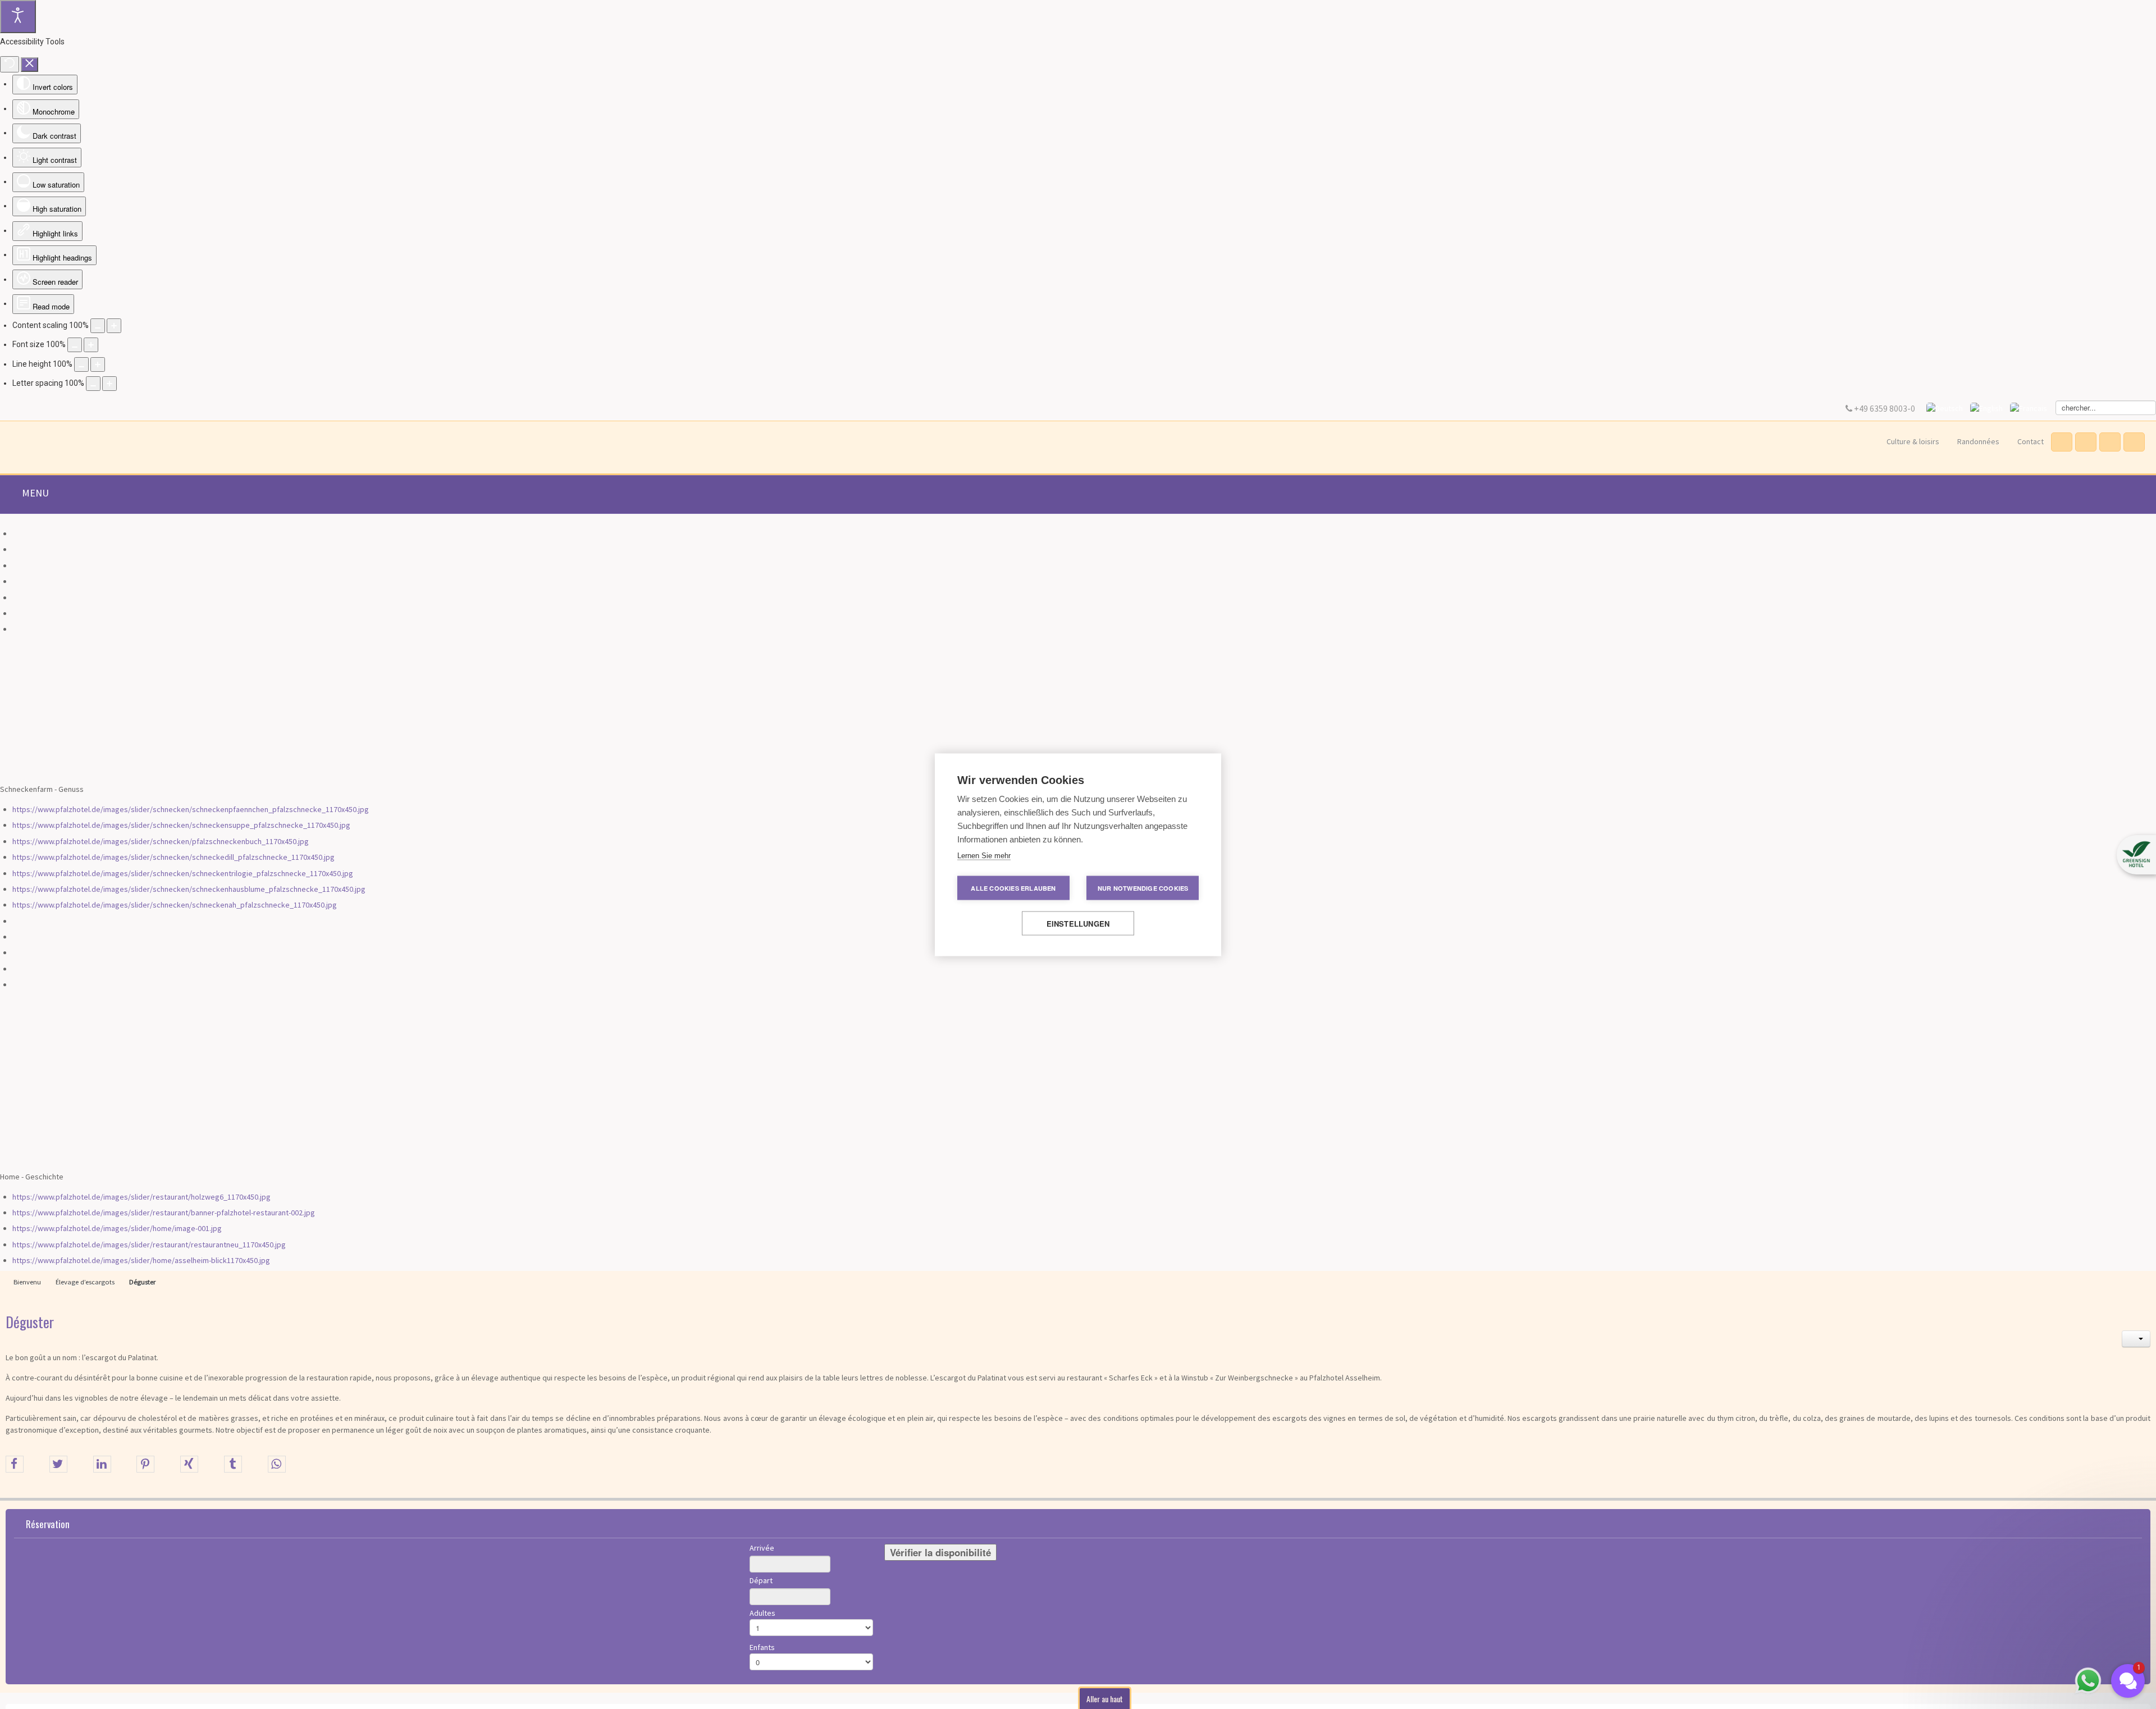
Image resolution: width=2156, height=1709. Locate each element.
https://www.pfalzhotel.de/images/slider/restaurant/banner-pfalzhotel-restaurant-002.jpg (164, 1213)
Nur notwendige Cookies (1143, 888)
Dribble (2085, 442)
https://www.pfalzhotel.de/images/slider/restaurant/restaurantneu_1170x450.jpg (149, 1245)
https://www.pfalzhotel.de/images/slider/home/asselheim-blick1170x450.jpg (141, 1260)
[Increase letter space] (109, 384)
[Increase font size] (91, 345)
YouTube (2109, 442)
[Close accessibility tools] (29, 65)
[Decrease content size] (98, 326)
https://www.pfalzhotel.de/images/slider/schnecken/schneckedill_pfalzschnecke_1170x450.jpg (173, 857)
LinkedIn (2133, 442)
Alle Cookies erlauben (1013, 888)
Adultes (762, 1613)
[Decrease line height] (81, 364)
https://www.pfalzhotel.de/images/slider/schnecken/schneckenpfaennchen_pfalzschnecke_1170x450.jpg (191, 809)
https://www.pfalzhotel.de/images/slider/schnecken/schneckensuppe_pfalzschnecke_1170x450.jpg (181, 825)
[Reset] (10, 64)
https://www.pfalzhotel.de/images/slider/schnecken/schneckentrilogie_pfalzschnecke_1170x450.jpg (183, 873)
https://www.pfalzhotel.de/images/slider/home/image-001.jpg (117, 1228)
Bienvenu (27, 1282)
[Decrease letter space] (93, 384)
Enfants (762, 1647)
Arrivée (762, 1548)
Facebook (2061, 442)
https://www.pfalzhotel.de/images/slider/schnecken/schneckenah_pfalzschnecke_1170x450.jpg (175, 905)
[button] (2136, 855)
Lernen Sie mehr (984, 855)
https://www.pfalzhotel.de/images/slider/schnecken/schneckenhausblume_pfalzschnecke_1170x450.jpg (189, 889)
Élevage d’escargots (85, 1282)
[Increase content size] (114, 326)
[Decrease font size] (75, 345)
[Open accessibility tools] (18, 17)
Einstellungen (1078, 923)
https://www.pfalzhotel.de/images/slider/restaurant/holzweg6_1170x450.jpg (141, 1197)
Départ (761, 1580)
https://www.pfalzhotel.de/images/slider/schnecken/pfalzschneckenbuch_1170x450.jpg (161, 841)
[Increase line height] (98, 364)
